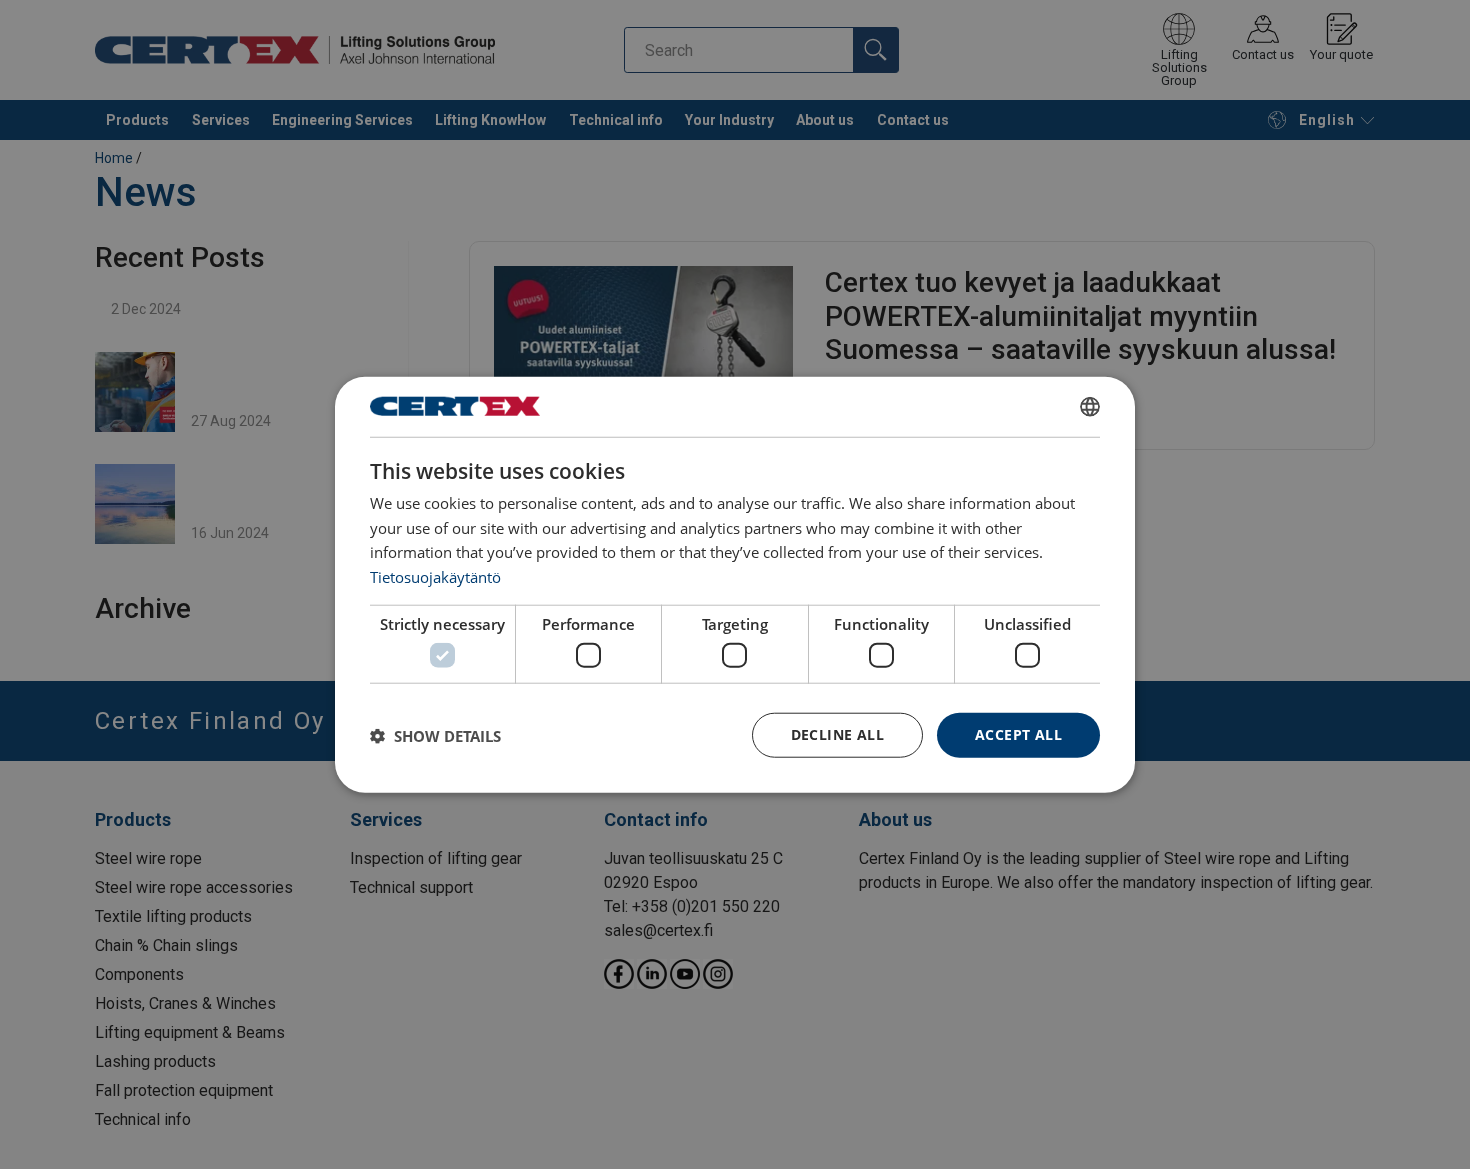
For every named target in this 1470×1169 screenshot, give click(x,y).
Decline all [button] (837, 734)
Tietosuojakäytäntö (435, 577)
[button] (435, 735)
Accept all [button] (1018, 734)
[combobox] (1090, 406)
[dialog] (735, 584)
